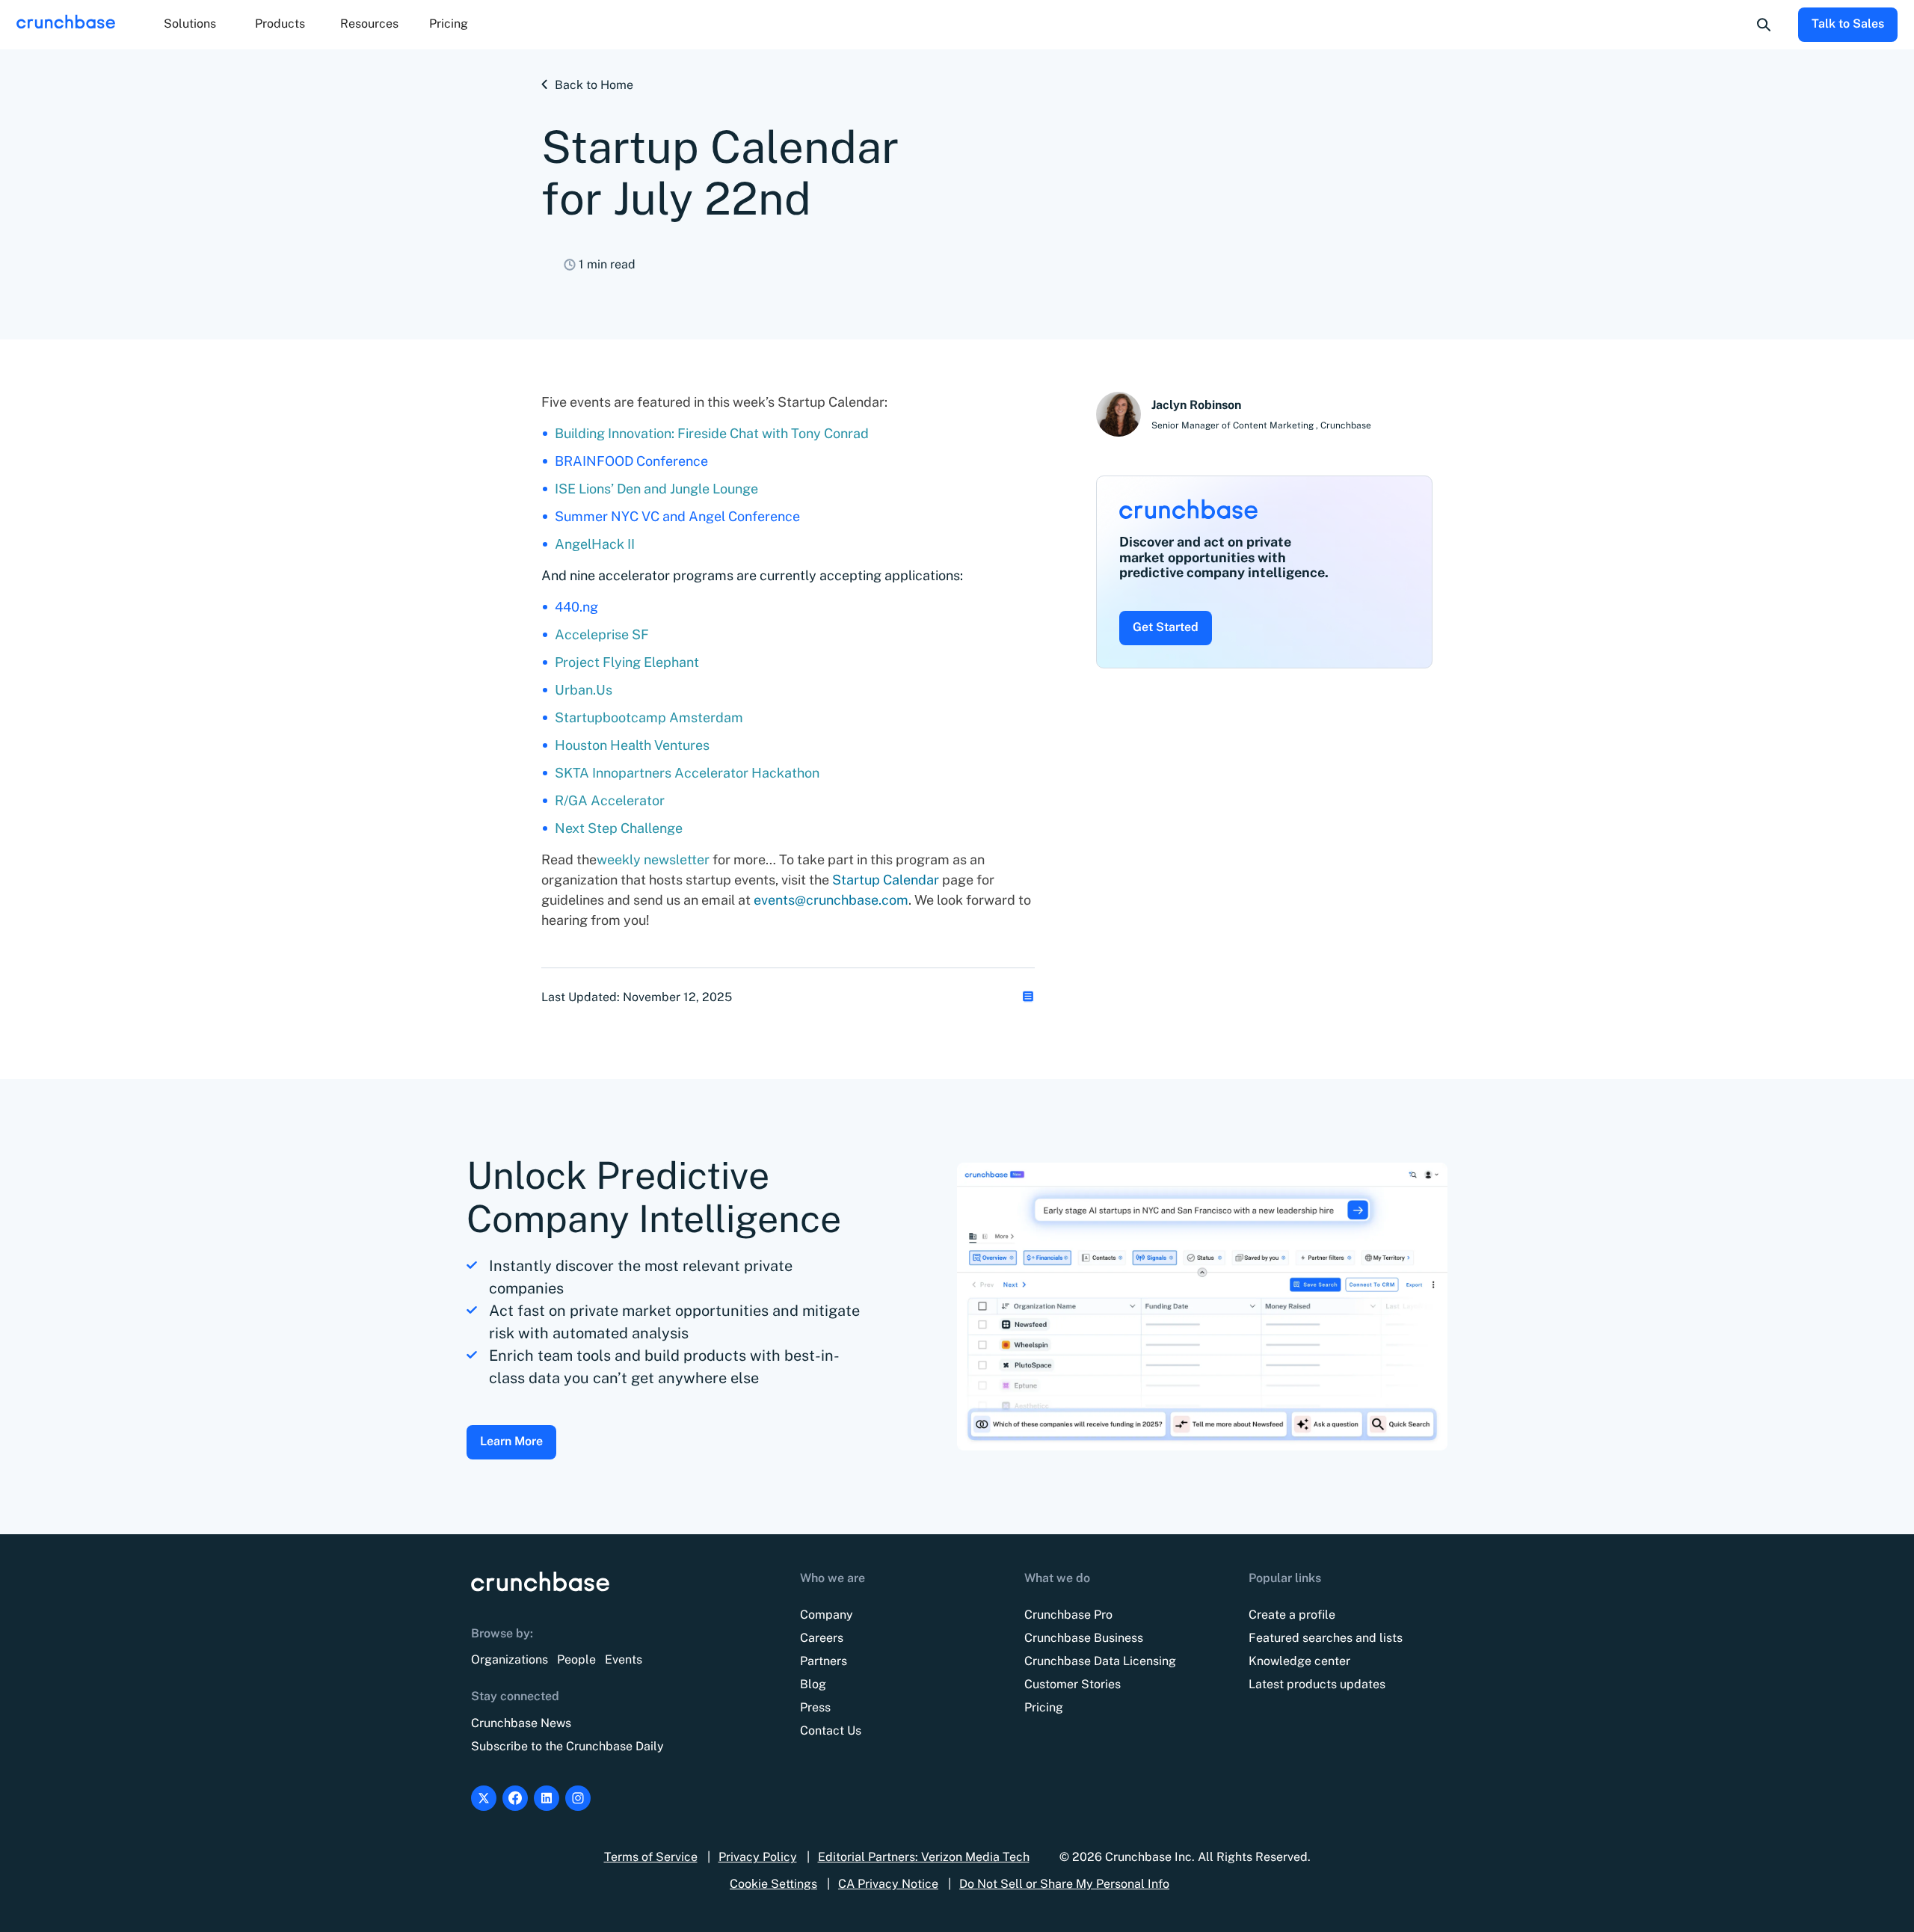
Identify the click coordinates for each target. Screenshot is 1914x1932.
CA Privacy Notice (888, 1884)
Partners (824, 1661)
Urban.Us (584, 690)
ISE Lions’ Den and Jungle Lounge (656, 489)
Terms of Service (651, 1857)
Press (815, 1707)
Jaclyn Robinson (1196, 405)
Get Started (1166, 627)
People (576, 1659)
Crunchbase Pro (1068, 1615)
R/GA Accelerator (610, 800)
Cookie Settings (773, 1884)
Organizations (510, 1659)
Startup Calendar (886, 880)
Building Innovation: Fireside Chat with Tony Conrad (712, 433)
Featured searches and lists (1326, 1638)
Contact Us (831, 1731)
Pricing (449, 24)
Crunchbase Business (1084, 1638)
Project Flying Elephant (627, 662)
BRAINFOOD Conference (631, 461)
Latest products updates (1317, 1684)
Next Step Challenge (619, 828)
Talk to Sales (1848, 24)
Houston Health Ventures (632, 745)
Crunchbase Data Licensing (1100, 1661)
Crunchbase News (521, 1723)
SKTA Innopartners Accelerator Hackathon (687, 773)
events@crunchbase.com (831, 900)
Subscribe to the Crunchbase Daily (567, 1746)
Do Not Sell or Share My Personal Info (1064, 1884)
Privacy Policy (758, 1857)
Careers (822, 1638)
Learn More (511, 1441)
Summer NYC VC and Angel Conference (677, 516)
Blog (813, 1684)
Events (624, 1659)
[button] (190, 25)
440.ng (576, 607)
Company (827, 1615)
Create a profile (1292, 1615)
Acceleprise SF (602, 634)
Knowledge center (1299, 1661)
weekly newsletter (655, 859)
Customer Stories (1073, 1684)
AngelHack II (595, 544)
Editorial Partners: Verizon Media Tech (924, 1857)
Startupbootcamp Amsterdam (649, 717)
